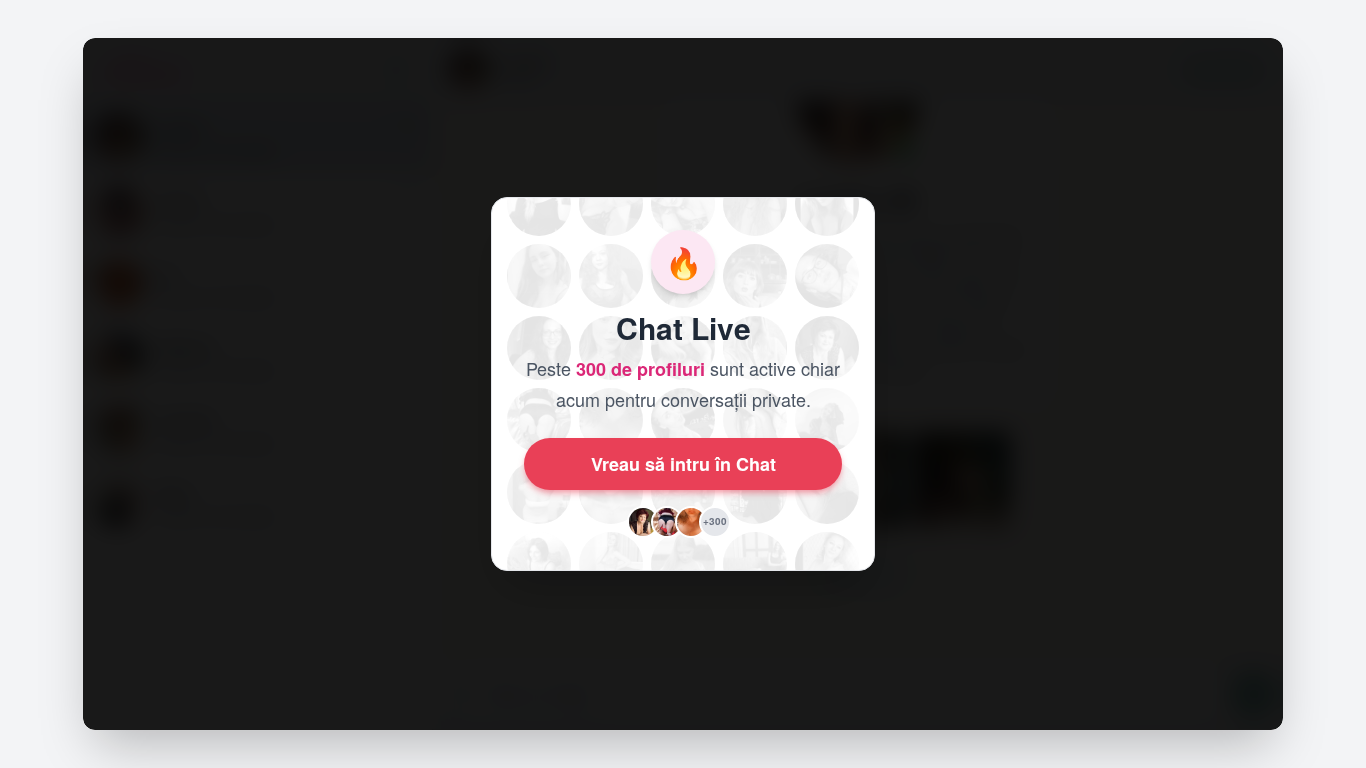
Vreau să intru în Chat (683, 464)
